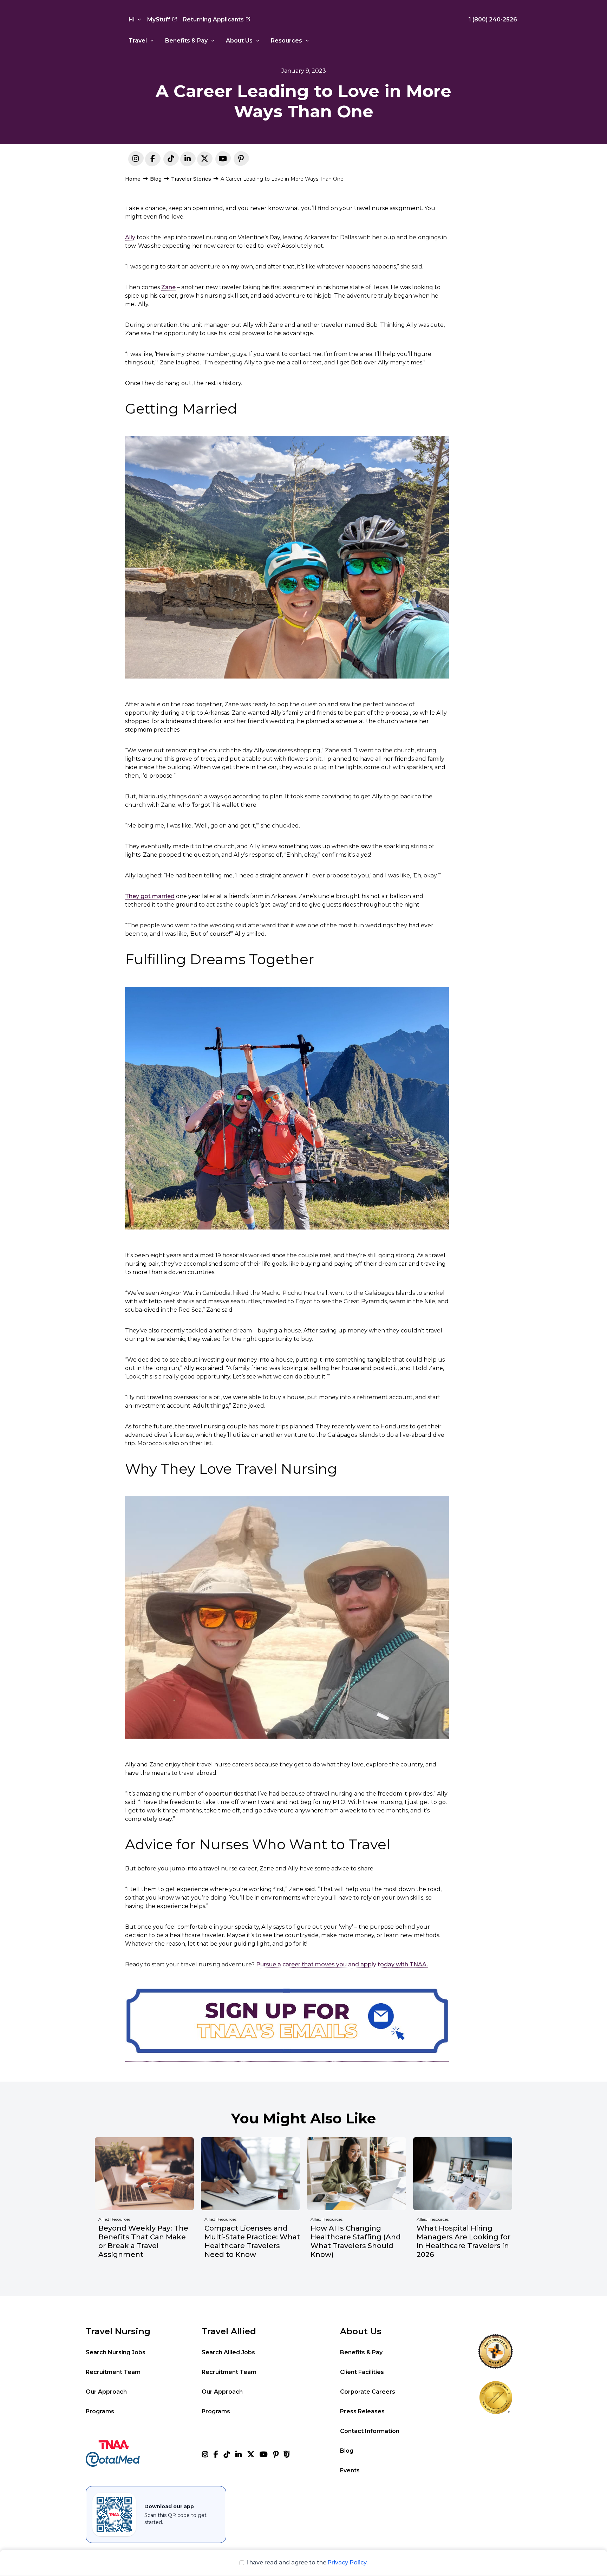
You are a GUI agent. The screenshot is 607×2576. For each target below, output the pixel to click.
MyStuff (159, 20)
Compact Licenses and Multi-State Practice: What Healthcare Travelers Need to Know (252, 2241)
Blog (156, 179)
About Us (239, 41)
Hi (132, 20)
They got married (150, 896)
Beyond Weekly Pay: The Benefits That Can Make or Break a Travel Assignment (143, 2241)
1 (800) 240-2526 (493, 20)
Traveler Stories (191, 179)
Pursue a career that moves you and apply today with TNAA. (342, 1964)
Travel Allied (229, 2331)
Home (133, 179)
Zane (168, 287)
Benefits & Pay (186, 41)
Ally (130, 237)
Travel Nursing (118, 2331)
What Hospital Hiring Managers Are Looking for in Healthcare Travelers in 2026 (464, 2241)
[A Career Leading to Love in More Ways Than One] (188, 160)
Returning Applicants (213, 20)
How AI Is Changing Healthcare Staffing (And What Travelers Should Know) (356, 2241)
